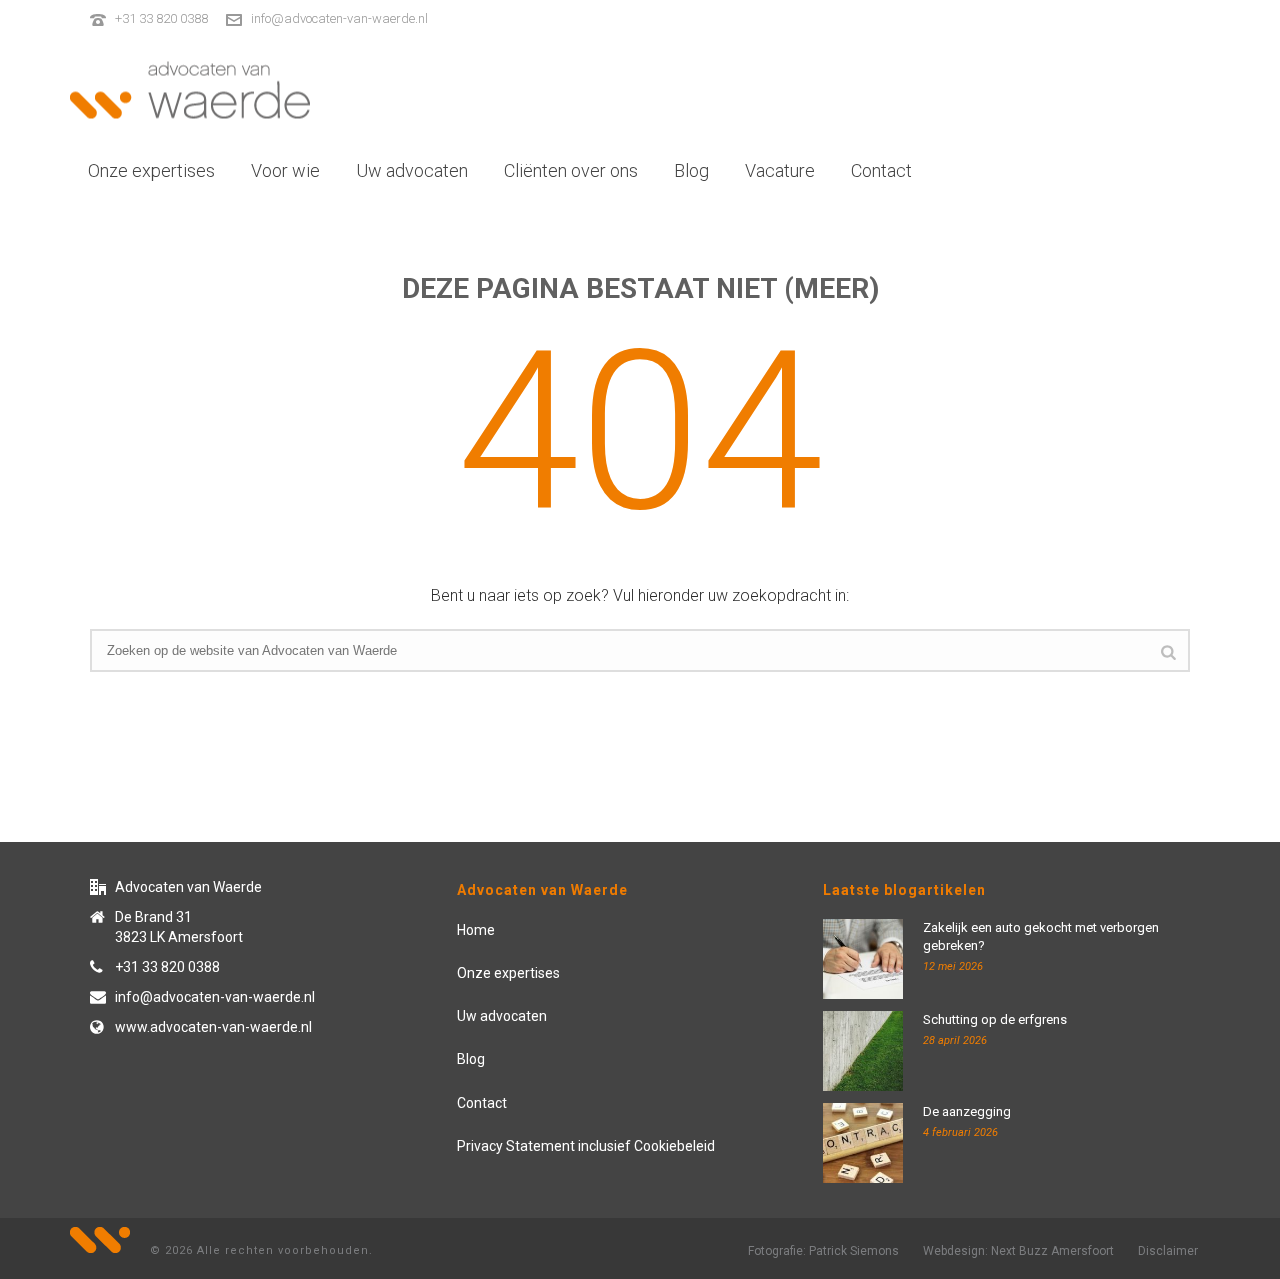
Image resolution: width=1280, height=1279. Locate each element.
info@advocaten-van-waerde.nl (339, 18)
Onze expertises (151, 170)
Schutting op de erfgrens (995, 1019)
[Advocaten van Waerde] (190, 90)
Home (476, 930)
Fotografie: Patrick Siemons (823, 1251)
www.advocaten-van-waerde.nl (213, 1027)
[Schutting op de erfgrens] (863, 1051)
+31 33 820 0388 (161, 18)
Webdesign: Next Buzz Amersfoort (1018, 1251)
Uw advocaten (412, 170)
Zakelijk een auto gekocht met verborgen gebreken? (1041, 936)
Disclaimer (1168, 1251)
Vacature (780, 170)
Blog (691, 170)
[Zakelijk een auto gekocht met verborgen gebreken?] (863, 959)
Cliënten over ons (571, 170)
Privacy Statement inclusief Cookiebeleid (586, 1146)
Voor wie (285, 170)
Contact (881, 170)
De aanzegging (967, 1111)
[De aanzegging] (863, 1143)
